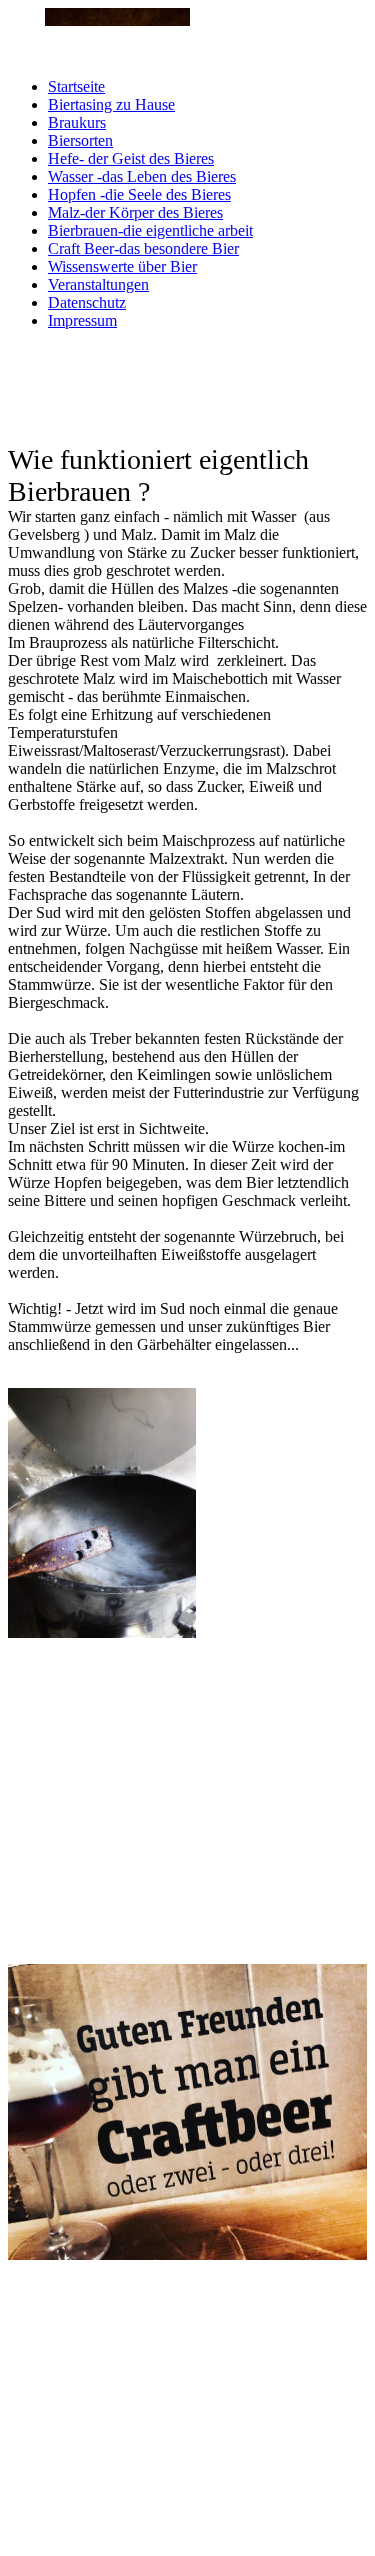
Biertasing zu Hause (111, 104)
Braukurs (77, 122)
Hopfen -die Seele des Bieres (139, 194)
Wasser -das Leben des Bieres (142, 176)
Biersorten (80, 140)
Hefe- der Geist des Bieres (131, 158)
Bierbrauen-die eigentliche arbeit (150, 230)
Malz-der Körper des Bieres (135, 212)
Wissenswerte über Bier (122, 266)
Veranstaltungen (98, 284)
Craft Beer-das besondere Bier (143, 248)
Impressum (82, 320)
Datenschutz (87, 302)
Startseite (76, 86)
